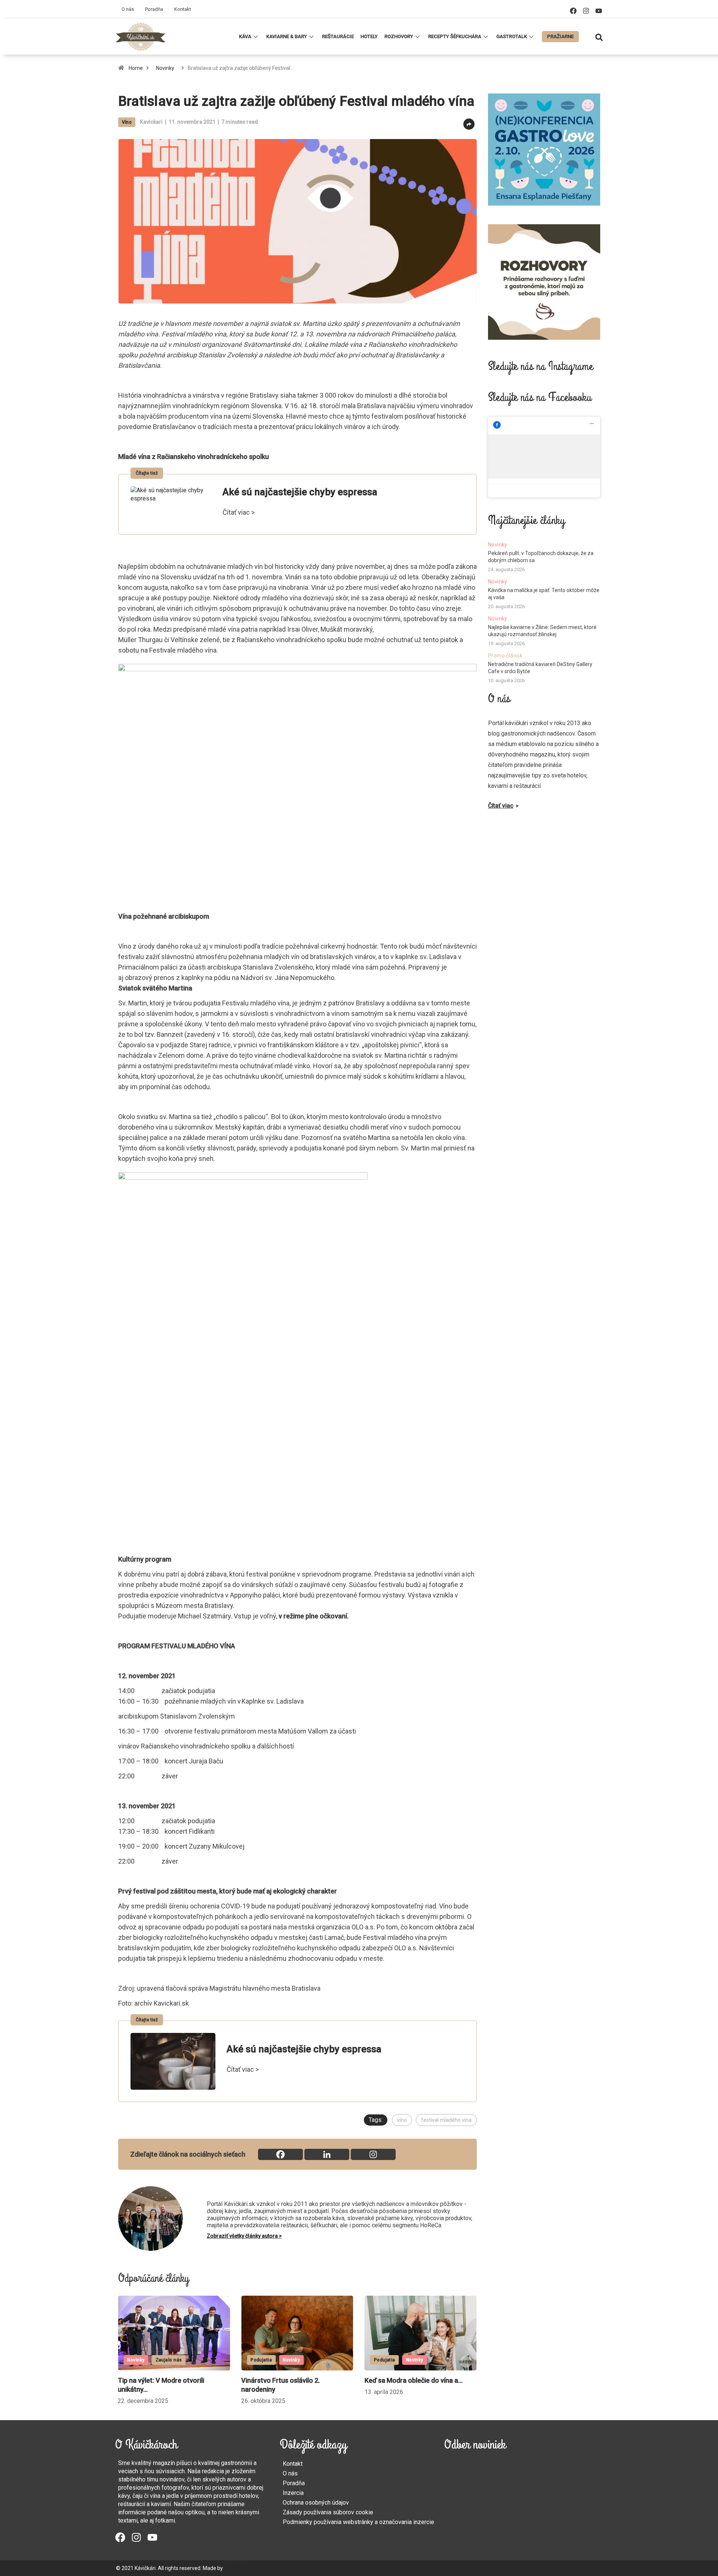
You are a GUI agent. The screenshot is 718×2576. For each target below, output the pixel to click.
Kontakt (183, 9)
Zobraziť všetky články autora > (244, 2236)
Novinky (165, 68)
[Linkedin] (327, 2154)
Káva (245, 36)
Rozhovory (399, 36)
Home (136, 68)
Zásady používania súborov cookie (328, 2512)
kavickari (151, 122)
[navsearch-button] (599, 37)
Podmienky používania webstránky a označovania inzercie (358, 2522)
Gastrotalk (512, 36)
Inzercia (293, 2493)
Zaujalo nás (415, 2360)
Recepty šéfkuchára (455, 36)
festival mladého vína (446, 2120)
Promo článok (505, 656)
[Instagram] (586, 11)
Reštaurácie (338, 36)
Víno (127, 122)
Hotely (369, 36)
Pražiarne (560, 36)
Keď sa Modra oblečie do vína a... (290, 2380)
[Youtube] (599, 11)
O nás (128, 9)
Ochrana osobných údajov (316, 2503)
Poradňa (154, 9)
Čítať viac (501, 806)
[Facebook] (573, 11)
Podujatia (138, 2360)
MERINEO (235, 2568)
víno (402, 2120)
